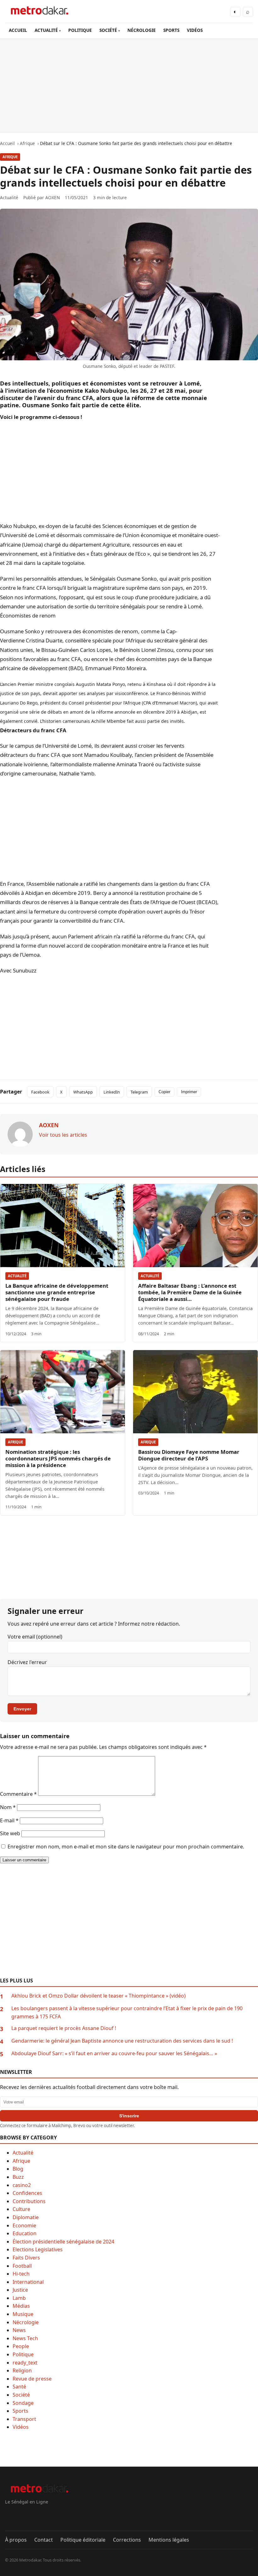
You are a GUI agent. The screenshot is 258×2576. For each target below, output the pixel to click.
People (21, 2346)
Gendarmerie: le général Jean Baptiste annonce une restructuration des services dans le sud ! (122, 2041)
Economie (24, 2225)
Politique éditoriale (83, 2540)
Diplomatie (26, 2217)
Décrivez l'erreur (27, 1662)
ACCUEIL (18, 30)
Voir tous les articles (63, 1135)
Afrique (10, 157)
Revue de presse (32, 2379)
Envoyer (22, 1709)
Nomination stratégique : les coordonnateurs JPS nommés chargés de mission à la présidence (58, 1458)
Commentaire (18, 1794)
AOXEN (53, 197)
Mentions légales (169, 2540)
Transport (24, 2419)
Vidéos (21, 2427)
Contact (44, 2540)
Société (21, 2395)
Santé (19, 2387)
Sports (20, 2411)
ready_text (25, 2363)
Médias (21, 2306)
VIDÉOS (195, 30)
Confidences (27, 2193)
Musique (23, 2314)
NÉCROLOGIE (142, 30)
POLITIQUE (80, 30)
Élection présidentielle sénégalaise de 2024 (63, 2242)
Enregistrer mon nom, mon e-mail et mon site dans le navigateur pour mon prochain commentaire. (126, 1847)
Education (25, 2233)
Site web (10, 1833)
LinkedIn (112, 1092)
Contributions (29, 2201)
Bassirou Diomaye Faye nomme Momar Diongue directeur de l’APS (189, 1455)
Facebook (40, 1092)
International (28, 2282)
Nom (8, 1807)
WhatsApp (83, 1092)
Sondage (23, 2403)
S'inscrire (129, 2116)
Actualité (17, 1276)
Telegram (139, 1092)
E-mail (9, 1820)
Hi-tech (21, 2274)
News (19, 2330)
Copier (164, 1092)
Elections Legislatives (38, 2249)
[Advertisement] (129, 85)
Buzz (18, 2177)
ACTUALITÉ (46, 30)
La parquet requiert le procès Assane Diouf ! (64, 2028)
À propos (16, 2540)
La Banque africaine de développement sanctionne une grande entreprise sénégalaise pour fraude (57, 1292)
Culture (21, 2209)
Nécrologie (26, 2322)
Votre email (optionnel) (35, 1637)
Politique (23, 2354)
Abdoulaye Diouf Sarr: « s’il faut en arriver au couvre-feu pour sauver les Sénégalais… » (114, 2053)
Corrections (127, 2540)
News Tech (25, 2338)
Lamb (19, 2298)
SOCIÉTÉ (108, 30)
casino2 (22, 2185)
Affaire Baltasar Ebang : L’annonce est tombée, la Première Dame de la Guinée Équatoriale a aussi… (190, 1292)
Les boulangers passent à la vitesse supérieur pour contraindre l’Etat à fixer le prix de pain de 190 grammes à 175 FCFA (127, 2012)
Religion (22, 2370)
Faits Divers (26, 2258)
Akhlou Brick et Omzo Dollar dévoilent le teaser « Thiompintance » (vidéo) (98, 1996)
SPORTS (171, 30)
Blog (18, 2169)
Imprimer (189, 1092)
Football (22, 2266)
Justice (20, 2290)
